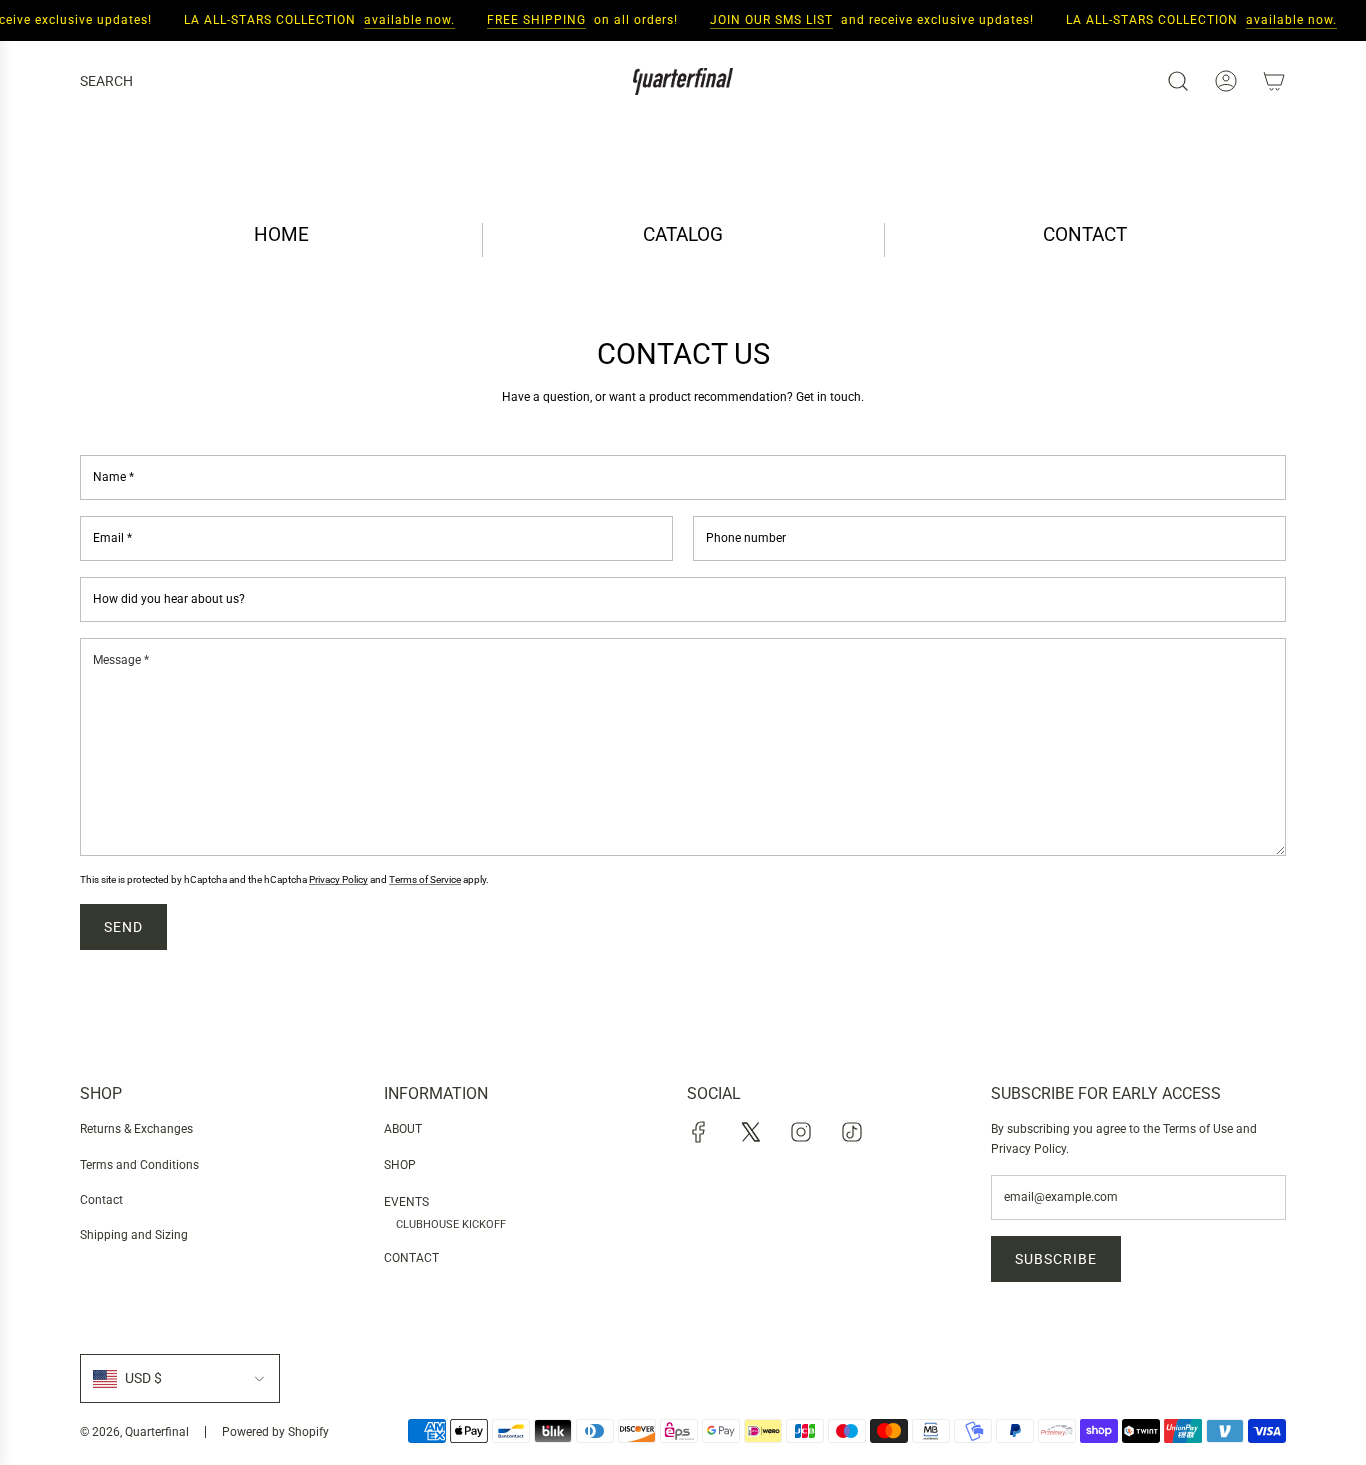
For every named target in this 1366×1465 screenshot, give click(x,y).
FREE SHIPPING (528, 20)
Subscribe (1056, 1259)
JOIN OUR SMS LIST (763, 20)
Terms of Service (425, 879)
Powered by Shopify (275, 1432)
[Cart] (1274, 81)
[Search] (1178, 81)
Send (123, 927)
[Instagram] (801, 1132)
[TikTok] (852, 1132)
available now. (401, 20)
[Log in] (1226, 81)
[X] (750, 1132)
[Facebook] (699, 1132)
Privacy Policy (338, 879)
